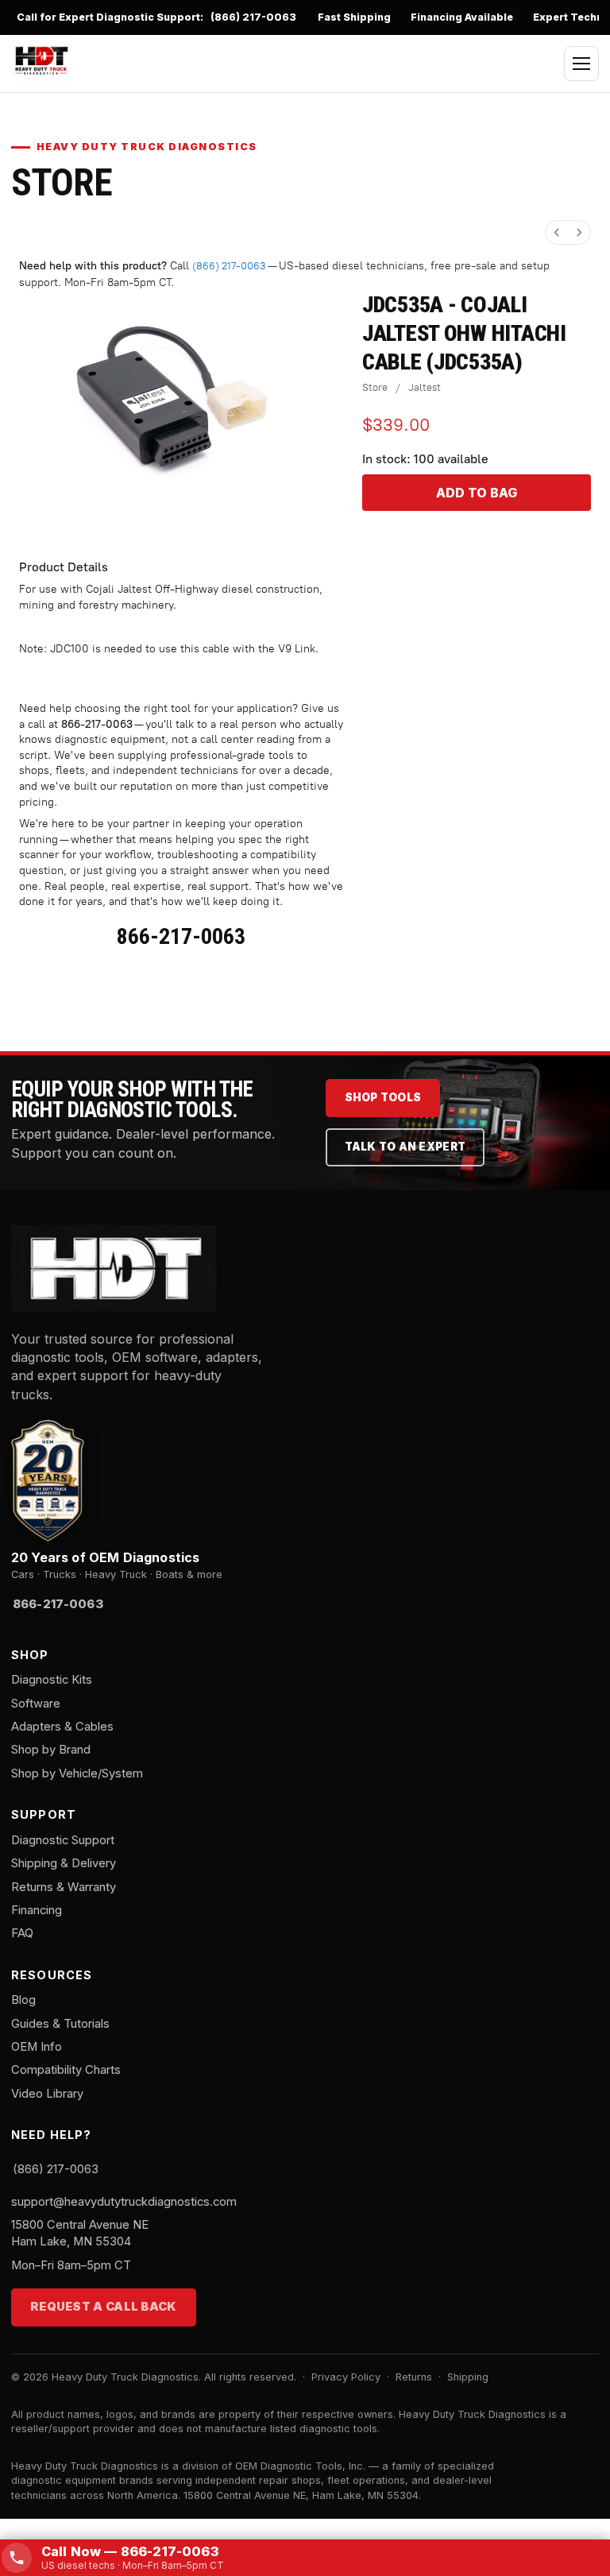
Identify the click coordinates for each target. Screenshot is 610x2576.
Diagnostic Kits (52, 1680)
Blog (23, 2000)
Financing (37, 1910)
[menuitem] (557, 232)
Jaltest (425, 387)
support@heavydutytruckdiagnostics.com (124, 2202)
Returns (414, 2377)
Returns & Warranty (64, 1887)
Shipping (468, 2377)
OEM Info (37, 2047)
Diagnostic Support (63, 1840)
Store (375, 387)
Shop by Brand (51, 1750)
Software (36, 1704)
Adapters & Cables (62, 1727)
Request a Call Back (104, 2307)
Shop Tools (383, 1097)
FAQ (22, 1933)
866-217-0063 (97, 724)
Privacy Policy (346, 2377)
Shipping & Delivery (64, 1863)
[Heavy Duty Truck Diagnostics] (41, 61)
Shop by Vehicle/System (77, 1773)
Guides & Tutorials (60, 2024)
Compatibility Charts (66, 2070)
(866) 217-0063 (253, 17)
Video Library (47, 2094)
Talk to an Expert (405, 1147)
